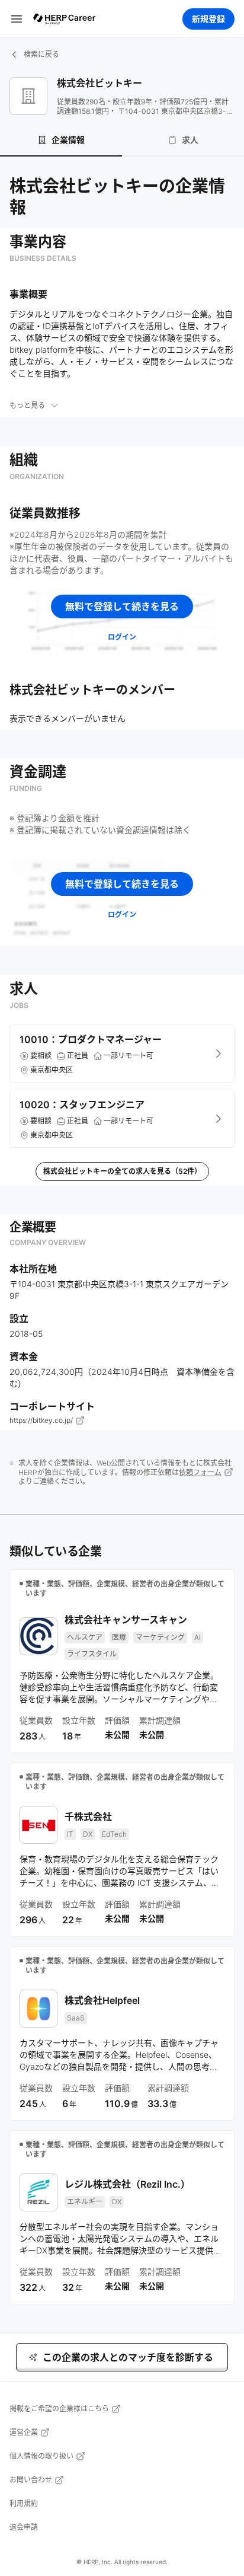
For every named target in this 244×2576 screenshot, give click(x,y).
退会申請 (24, 2527)
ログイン (122, 637)
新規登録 (208, 19)
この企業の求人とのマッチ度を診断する (128, 2357)
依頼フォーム (200, 1472)
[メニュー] (17, 19)
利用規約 (24, 2503)
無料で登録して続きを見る (122, 607)
